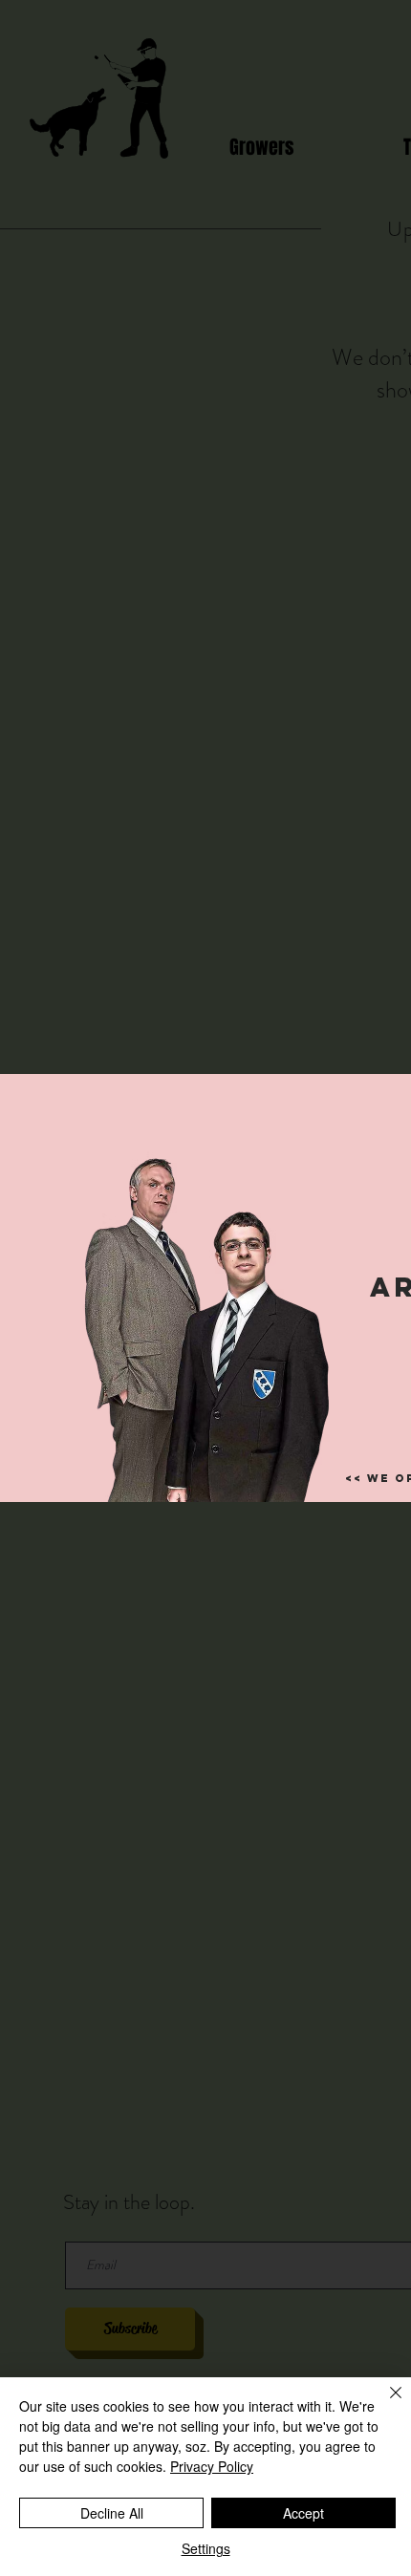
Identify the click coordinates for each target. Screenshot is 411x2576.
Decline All (112, 2513)
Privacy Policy (212, 2466)
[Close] (384, 2404)
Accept (303, 2513)
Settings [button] (206, 2548)
